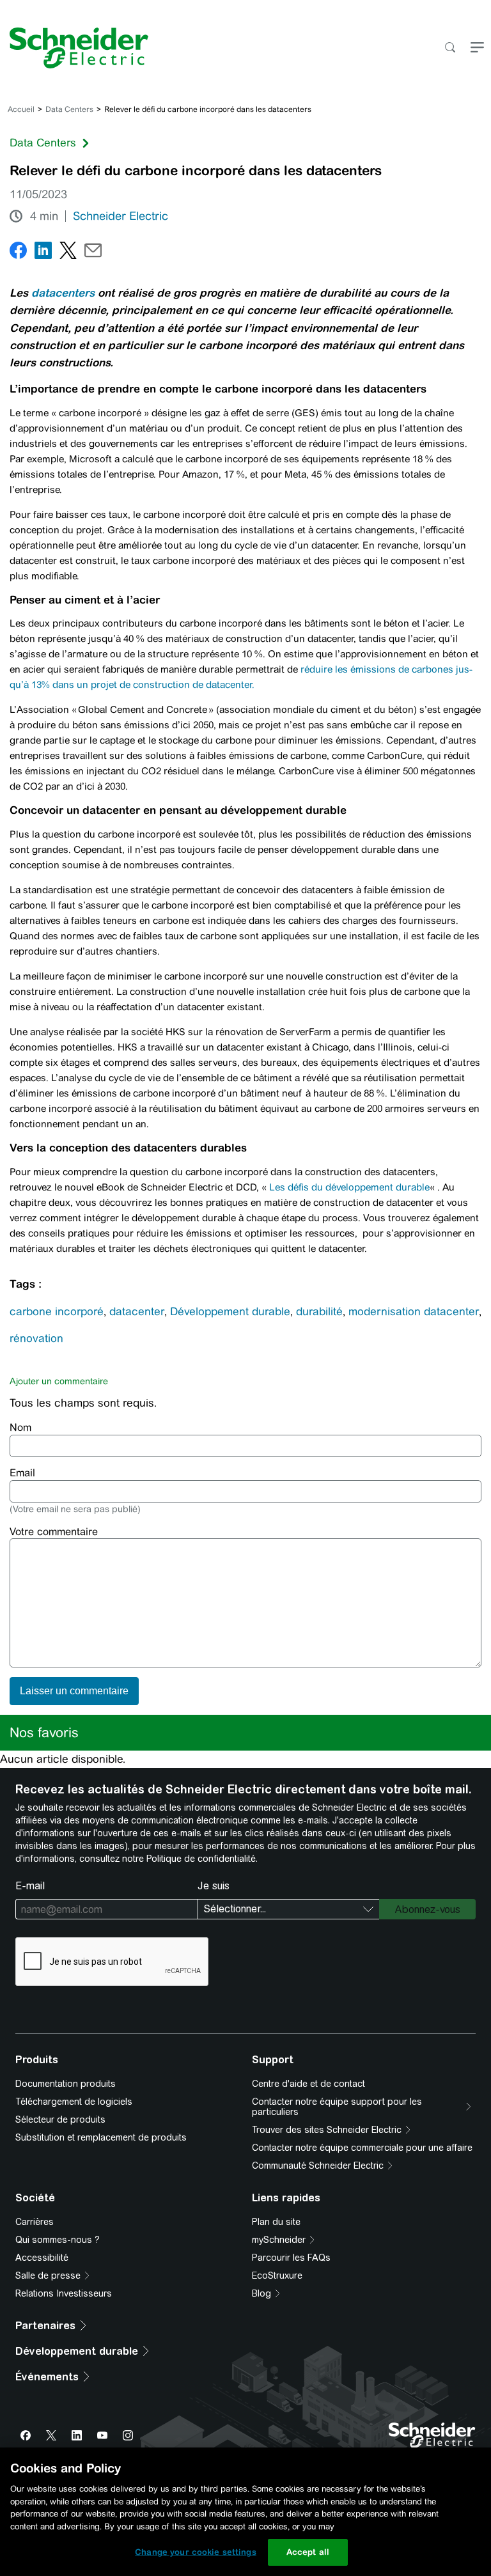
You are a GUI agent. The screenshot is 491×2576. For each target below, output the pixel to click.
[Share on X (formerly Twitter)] (68, 253)
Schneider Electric (121, 216)
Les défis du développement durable (349, 1187)
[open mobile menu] (477, 48)
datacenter (137, 1311)
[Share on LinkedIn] (43, 253)
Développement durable (230, 1311)
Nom (20, 1427)
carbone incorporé (57, 1311)
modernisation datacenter (414, 1311)
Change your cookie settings (196, 2552)
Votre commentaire (54, 1532)
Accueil (21, 109)
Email (22, 1473)
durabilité (319, 1311)
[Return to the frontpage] (74, 48)
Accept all (308, 2552)
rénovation (36, 1338)
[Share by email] (93, 253)
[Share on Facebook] (18, 253)
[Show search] (450, 48)
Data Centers (69, 109)
